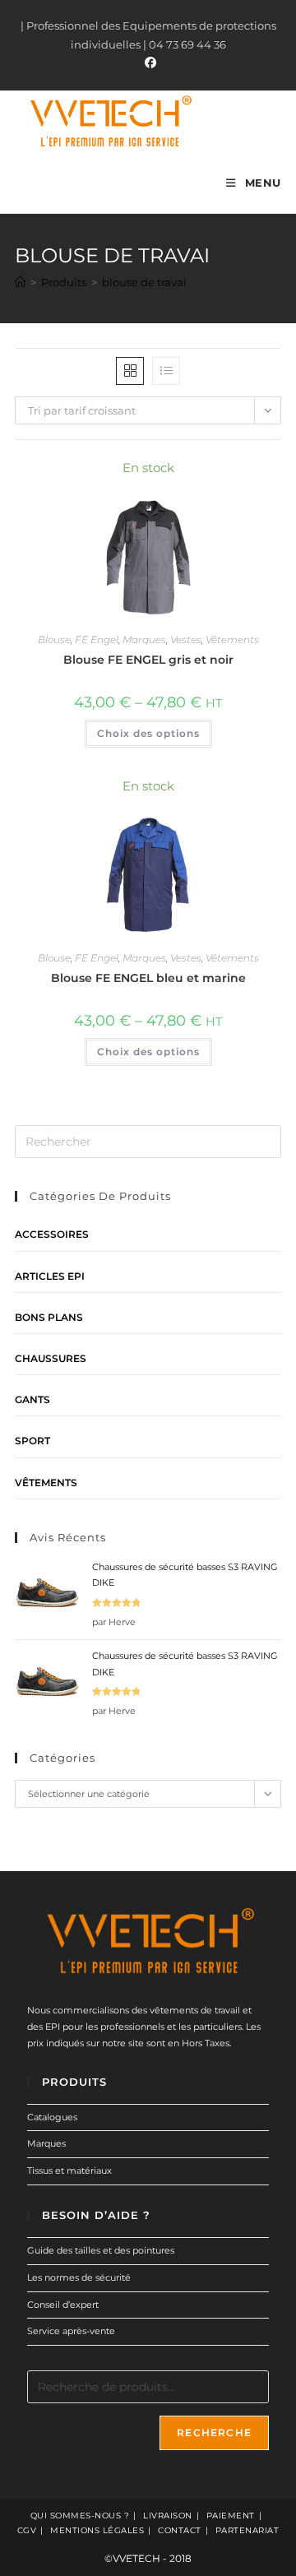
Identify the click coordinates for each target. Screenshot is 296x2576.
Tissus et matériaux (69, 2171)
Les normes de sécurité (79, 2277)
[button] (224, 476)
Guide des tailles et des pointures (101, 2250)
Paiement (231, 2516)
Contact (180, 2530)
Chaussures (51, 1358)
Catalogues (52, 2117)
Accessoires (52, 1234)
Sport (32, 1441)
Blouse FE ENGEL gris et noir (148, 660)
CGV (27, 2530)
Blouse (54, 639)
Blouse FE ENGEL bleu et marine (148, 978)
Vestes (186, 639)
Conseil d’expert (63, 2305)
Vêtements (232, 639)
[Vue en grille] (130, 371)
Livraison (168, 2516)
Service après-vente (71, 2331)
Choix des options (148, 733)
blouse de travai (144, 282)
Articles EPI (50, 1276)
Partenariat (247, 2530)
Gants (32, 1399)
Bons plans (49, 1317)
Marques (144, 639)
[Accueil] (20, 282)
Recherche (214, 2432)
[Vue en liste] (166, 371)
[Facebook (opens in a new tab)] (148, 63)
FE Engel (97, 639)
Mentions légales (97, 2530)
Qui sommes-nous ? (80, 2516)
